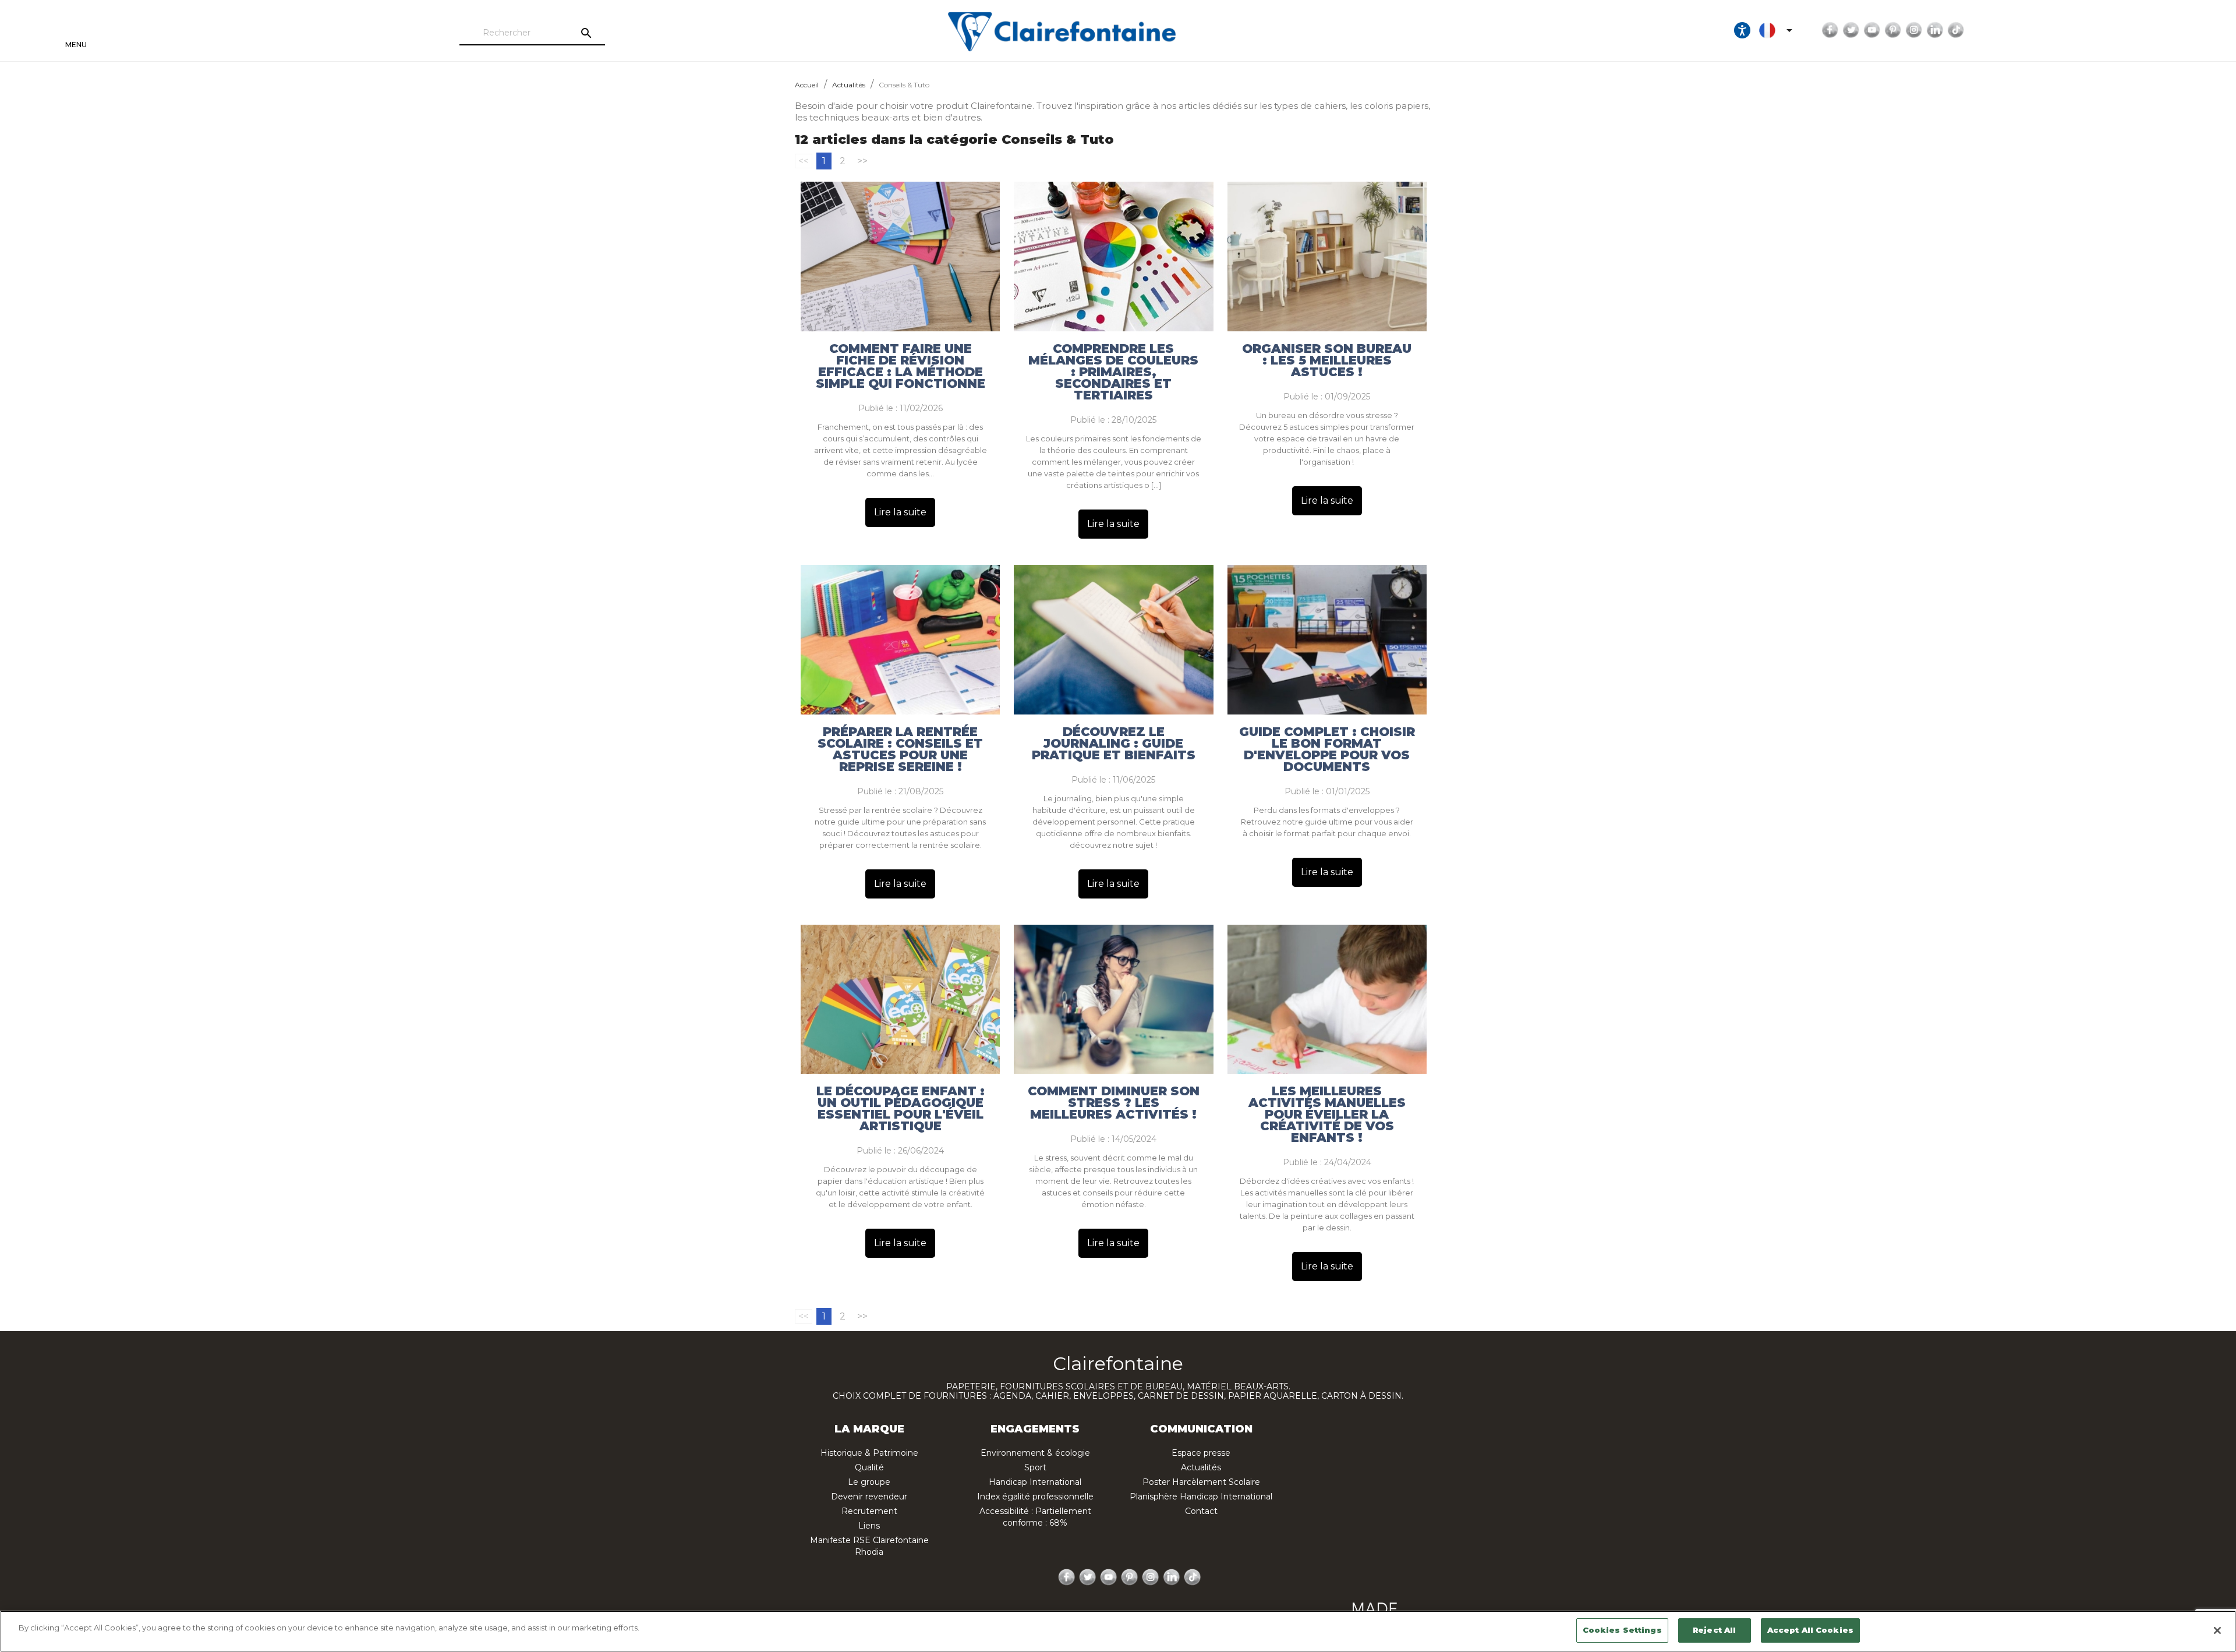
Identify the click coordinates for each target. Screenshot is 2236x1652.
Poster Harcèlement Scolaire (1201, 1482)
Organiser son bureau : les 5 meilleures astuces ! (1327, 360)
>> (862, 161)
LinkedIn (1935, 30)
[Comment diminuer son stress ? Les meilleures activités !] (1113, 1000)
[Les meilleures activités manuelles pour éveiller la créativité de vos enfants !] (1327, 1000)
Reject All (1714, 1630)
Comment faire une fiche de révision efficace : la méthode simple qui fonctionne (901, 366)
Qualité (869, 1467)
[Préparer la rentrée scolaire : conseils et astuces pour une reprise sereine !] (900, 640)
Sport (1035, 1467)
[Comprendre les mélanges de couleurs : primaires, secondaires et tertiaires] (1113, 257)
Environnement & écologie (1035, 1453)
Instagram (1914, 30)
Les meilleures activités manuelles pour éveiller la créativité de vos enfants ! (1327, 1115)
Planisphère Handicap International (1201, 1497)
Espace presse (1201, 1453)
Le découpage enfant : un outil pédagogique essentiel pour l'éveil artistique (901, 1109)
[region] (1118, 1631)
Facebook (1830, 30)
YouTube (1872, 30)
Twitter (1851, 30)
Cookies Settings (1622, 1630)
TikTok (1956, 30)
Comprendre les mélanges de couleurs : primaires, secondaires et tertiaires (1113, 372)
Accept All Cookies (1810, 1630)
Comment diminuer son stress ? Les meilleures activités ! (1114, 1103)
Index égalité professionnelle (1035, 1497)
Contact (1201, 1511)
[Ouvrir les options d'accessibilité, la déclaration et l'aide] (1742, 30)
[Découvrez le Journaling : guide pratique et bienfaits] (1113, 640)
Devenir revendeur (869, 1497)
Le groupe (869, 1482)
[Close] (2217, 1630)
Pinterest (1893, 30)
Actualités (1201, 1467)
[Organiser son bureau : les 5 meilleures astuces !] (1327, 257)
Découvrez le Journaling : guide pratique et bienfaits (1114, 744)
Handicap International (1035, 1482)
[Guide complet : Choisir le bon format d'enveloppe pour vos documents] (1327, 640)
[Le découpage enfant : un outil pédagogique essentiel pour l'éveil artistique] (900, 1000)
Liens (869, 1526)
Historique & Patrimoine (869, 1453)
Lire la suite (900, 512)
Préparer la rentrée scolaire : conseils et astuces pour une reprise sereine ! (900, 749)
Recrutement (869, 1511)
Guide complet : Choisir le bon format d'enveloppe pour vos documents (1327, 749)
